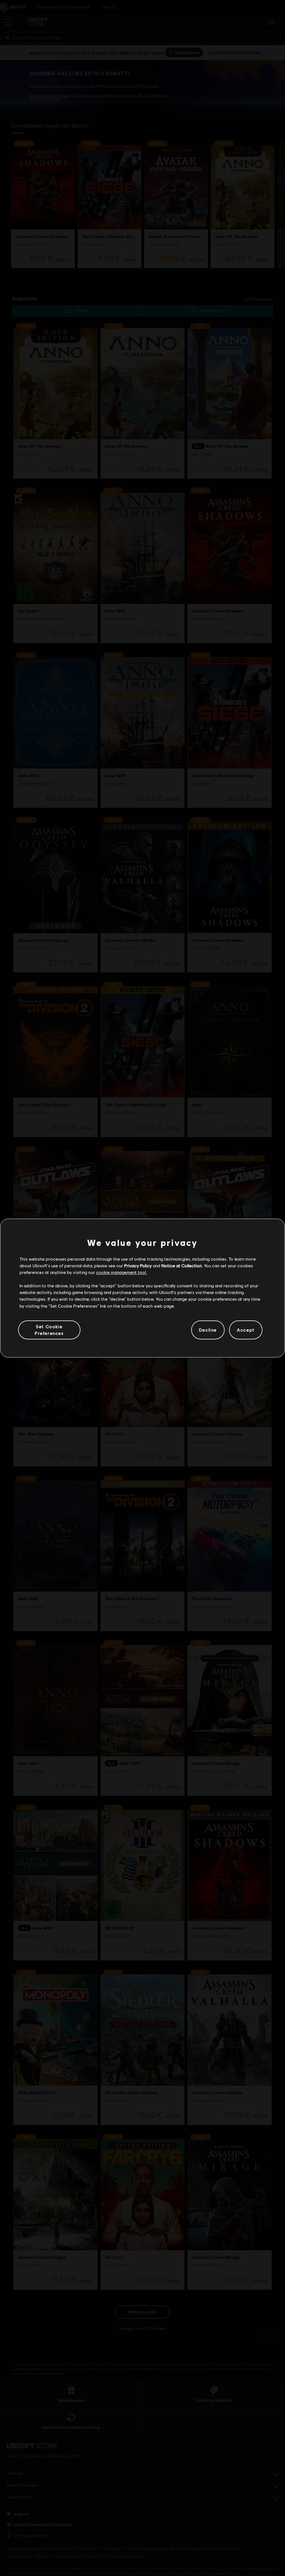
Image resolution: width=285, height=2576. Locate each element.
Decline (208, 1330)
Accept (246, 1330)
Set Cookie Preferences (49, 1330)
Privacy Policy (138, 1265)
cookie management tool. (121, 1272)
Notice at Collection (182, 1265)
